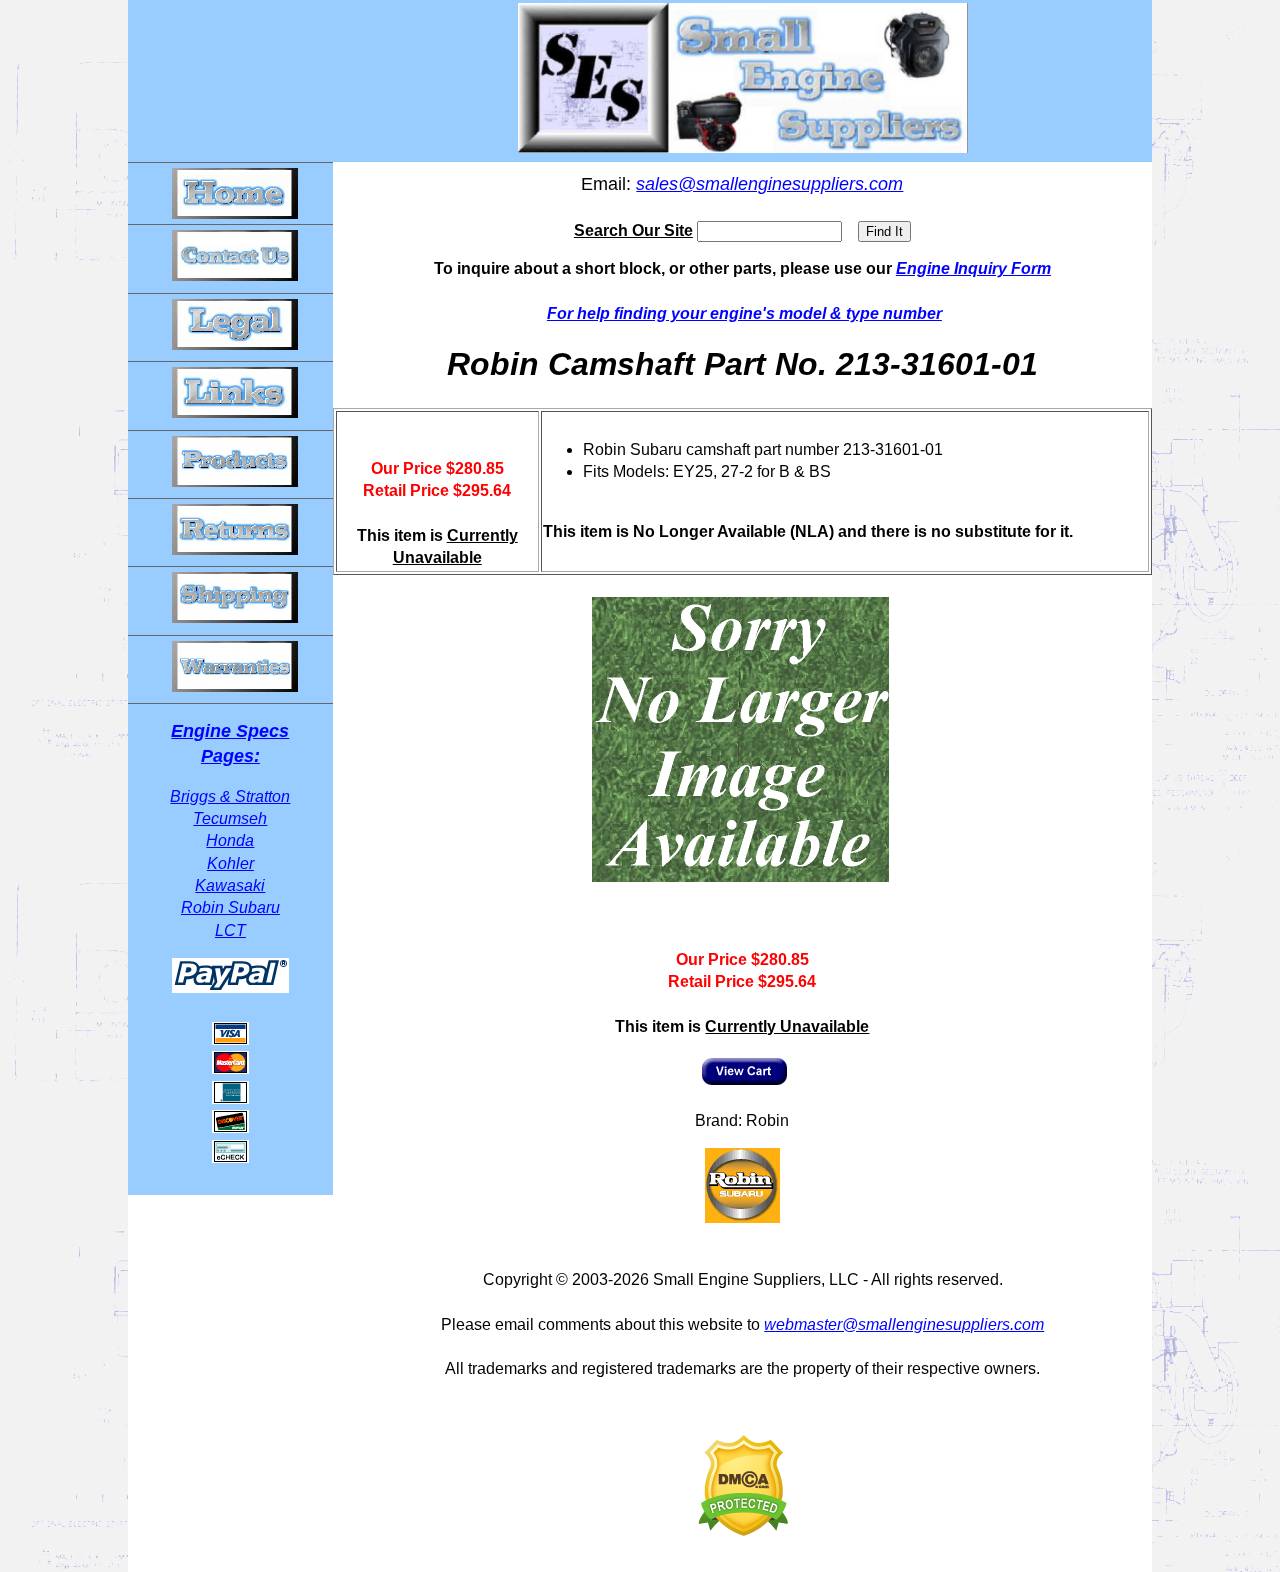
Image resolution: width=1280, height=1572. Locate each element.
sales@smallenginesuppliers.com (769, 184)
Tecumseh (230, 818)
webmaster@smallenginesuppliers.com (904, 1324)
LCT (230, 930)
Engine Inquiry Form (973, 268)
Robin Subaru (230, 907)
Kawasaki (230, 885)
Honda (230, 840)
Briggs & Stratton (230, 796)
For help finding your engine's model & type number (744, 313)
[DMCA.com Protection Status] (743, 1530)
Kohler (230, 863)
